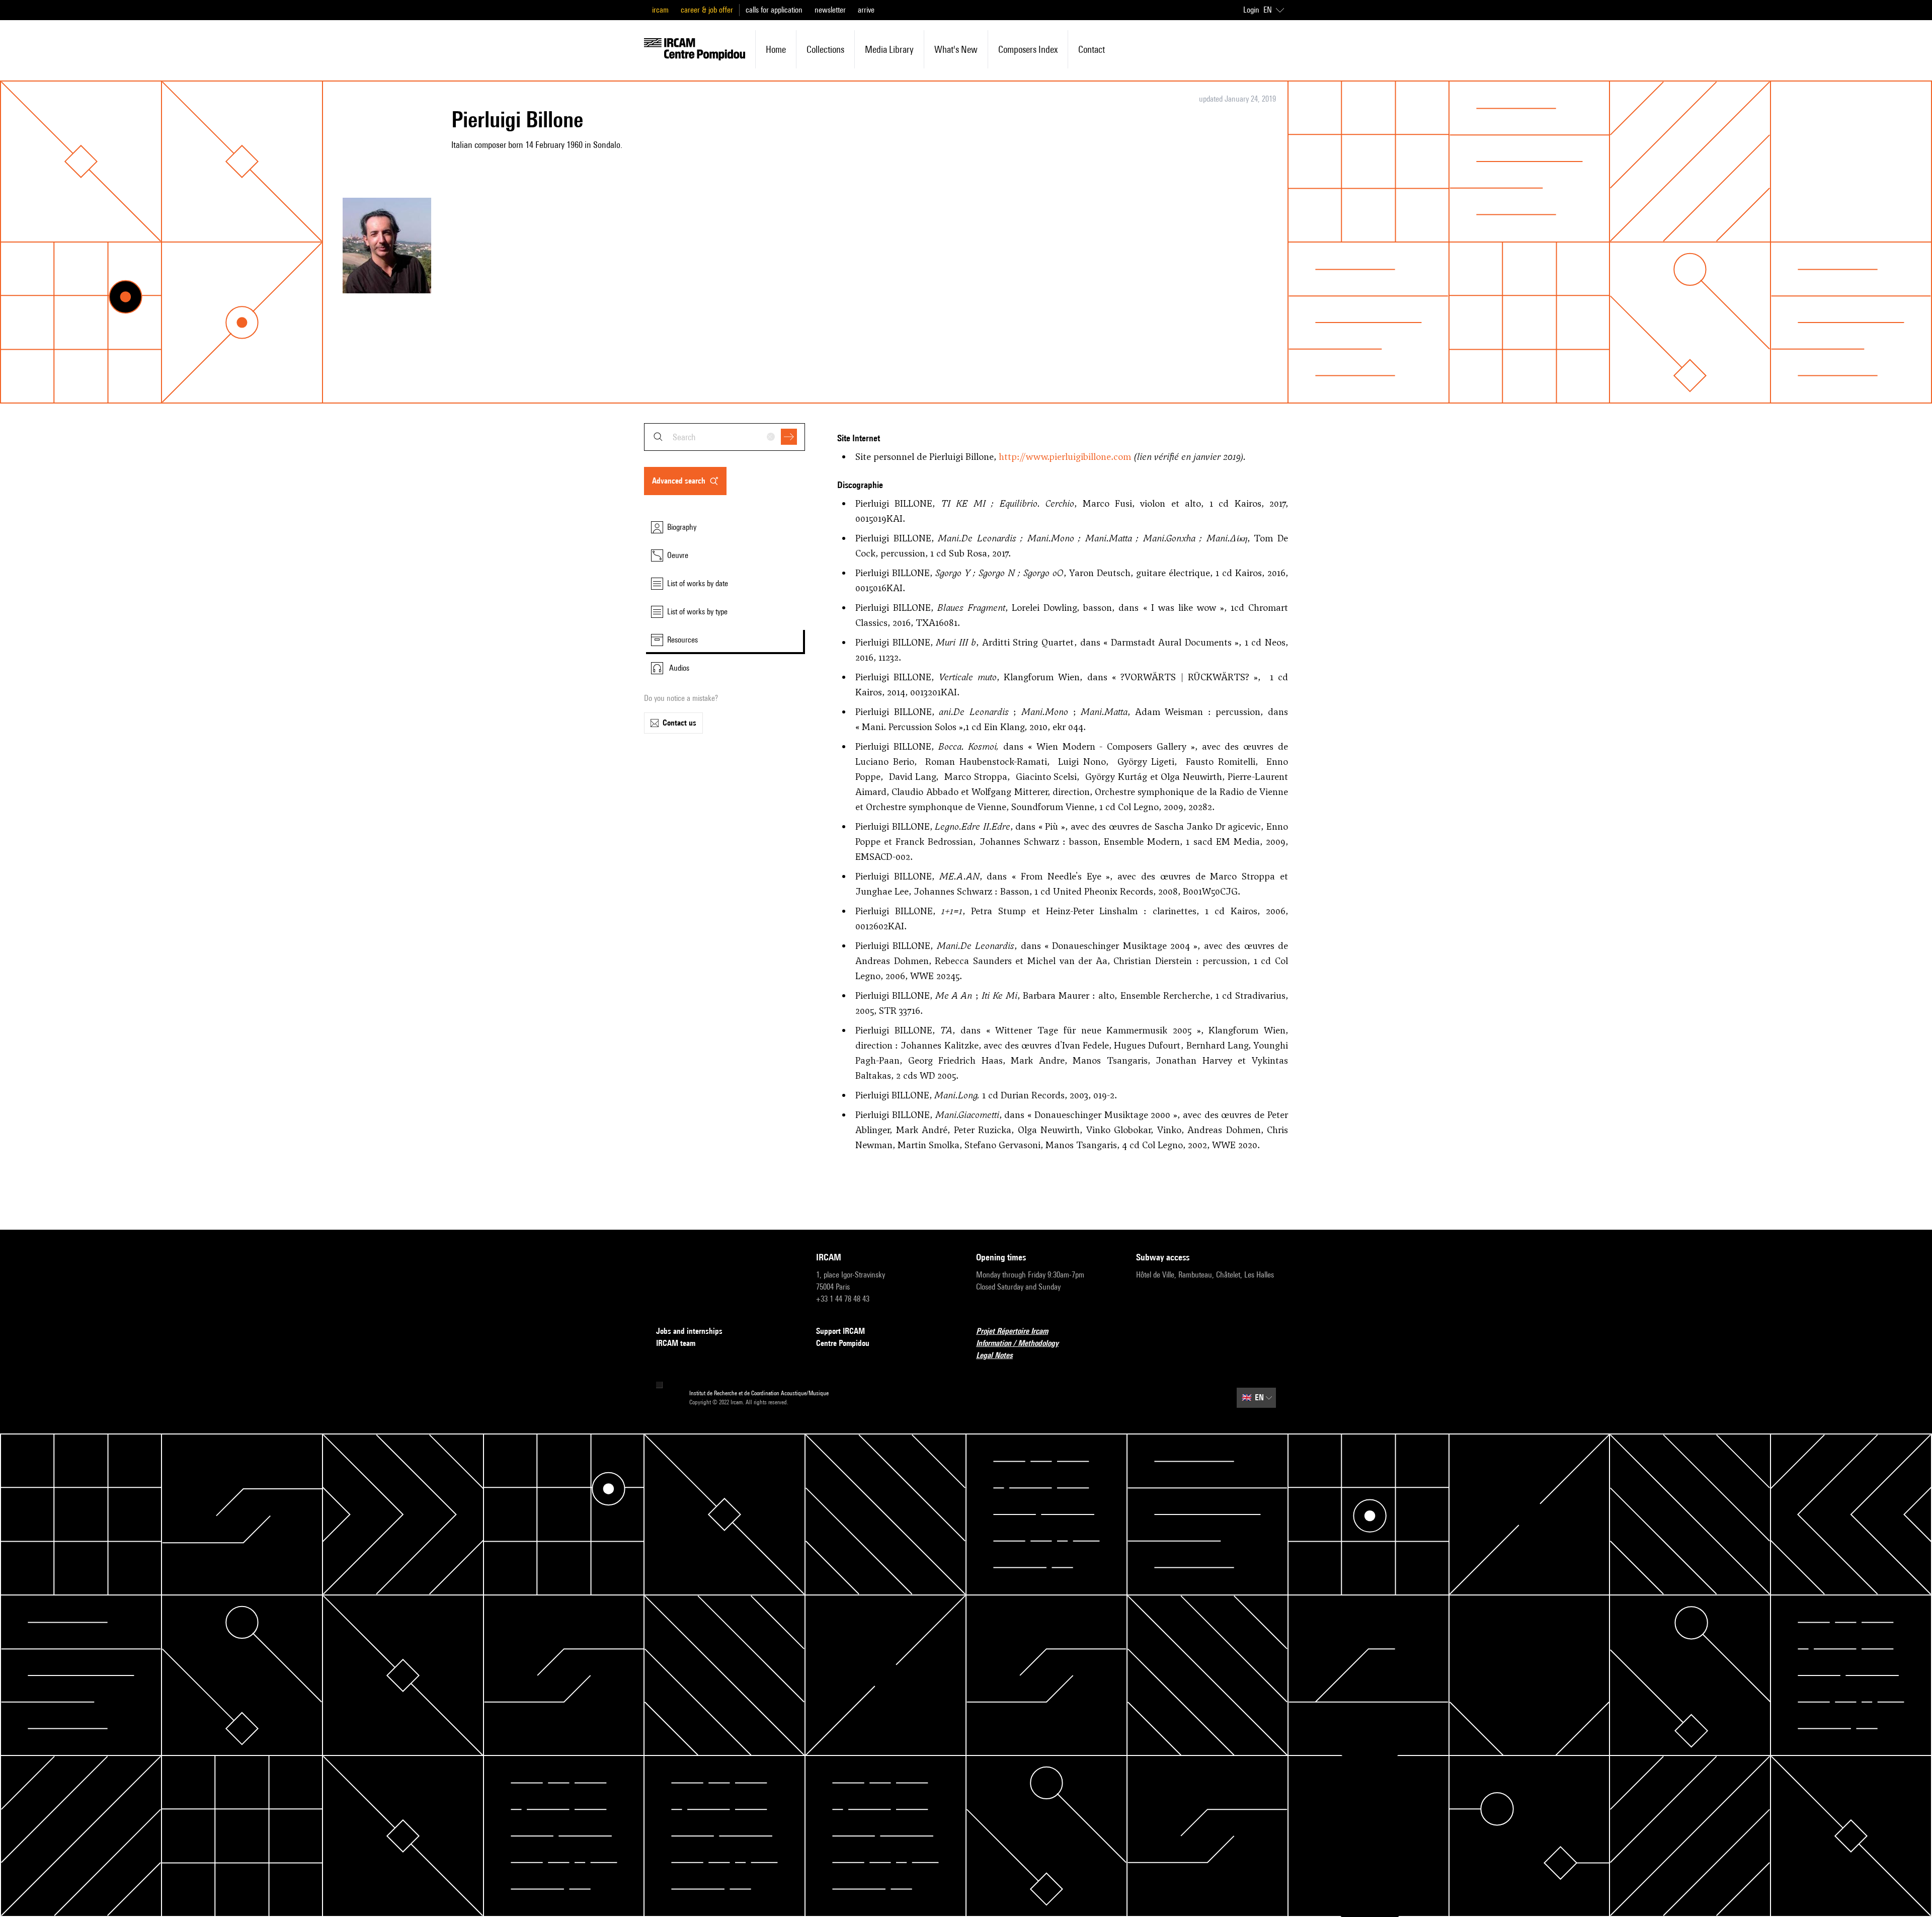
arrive (866, 10)
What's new (956, 49)
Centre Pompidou (843, 1343)
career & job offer (707, 10)
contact (1092, 49)
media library (889, 49)
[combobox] (725, 437)
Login (1251, 10)
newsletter (830, 10)
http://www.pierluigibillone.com (1065, 457)
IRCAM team (676, 1343)
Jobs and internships (689, 1331)
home (776, 49)
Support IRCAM (840, 1331)
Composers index (1028, 49)
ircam (660, 10)
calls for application (774, 10)
